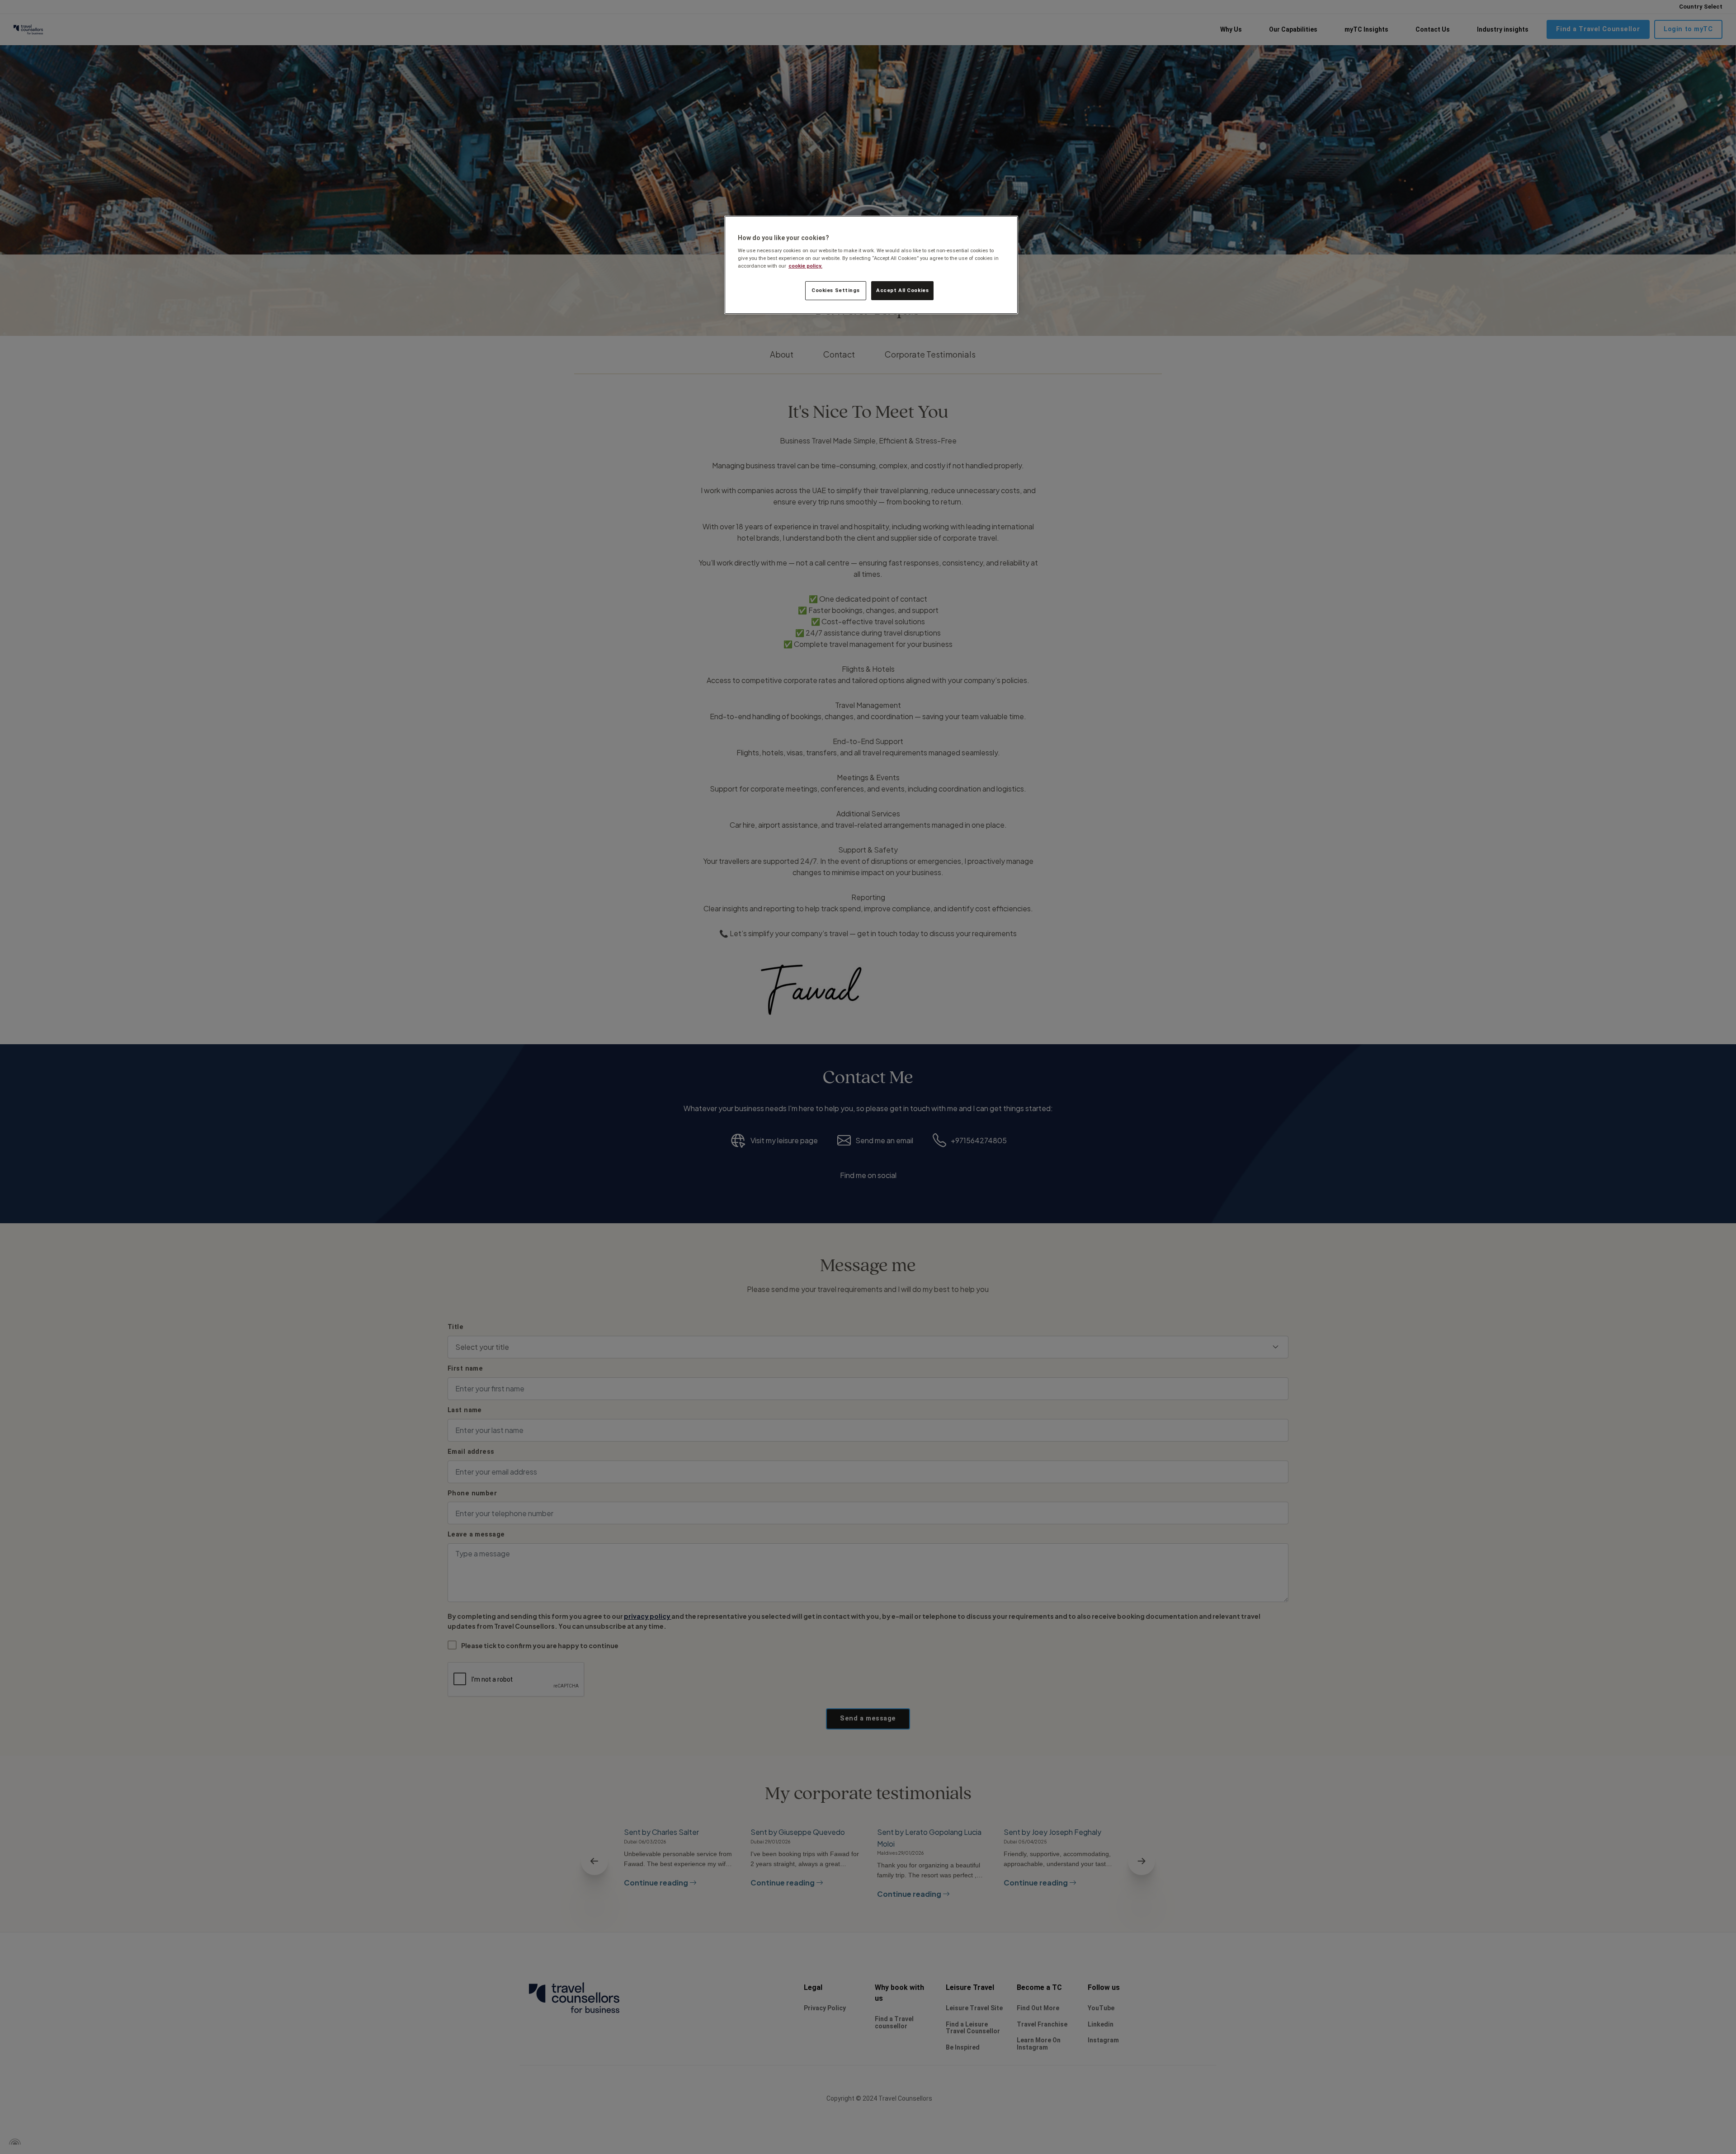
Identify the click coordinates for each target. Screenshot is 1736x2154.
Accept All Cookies (902, 290)
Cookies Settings (835, 290)
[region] (871, 265)
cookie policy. (805, 266)
